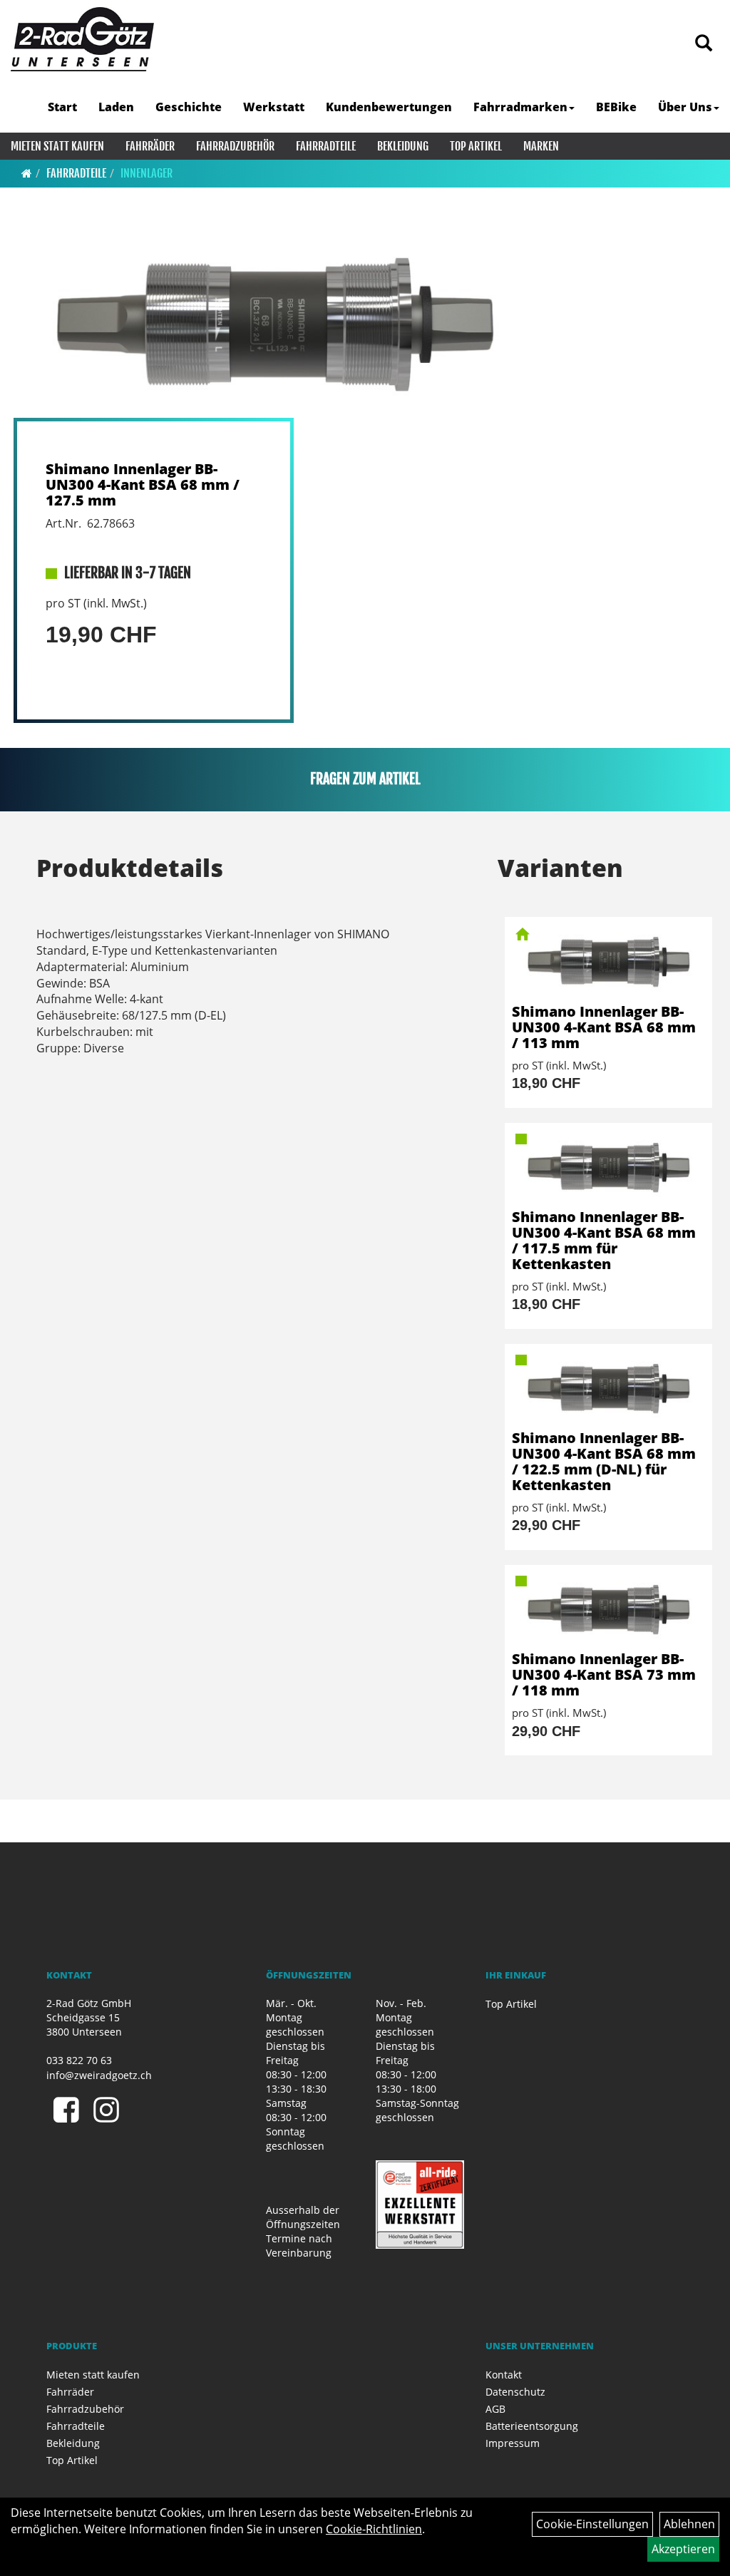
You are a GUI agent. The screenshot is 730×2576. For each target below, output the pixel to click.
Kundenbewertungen (389, 107)
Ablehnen (689, 2524)
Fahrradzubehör (235, 146)
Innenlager (146, 173)
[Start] (27, 173)
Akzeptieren (683, 2549)
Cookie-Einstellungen (592, 2524)
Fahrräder (150, 146)
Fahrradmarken (520, 107)
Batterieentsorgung (532, 2426)
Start (62, 107)
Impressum (513, 2443)
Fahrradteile (326, 146)
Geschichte (189, 107)
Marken (541, 146)
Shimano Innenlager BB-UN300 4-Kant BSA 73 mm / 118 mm (604, 1674)
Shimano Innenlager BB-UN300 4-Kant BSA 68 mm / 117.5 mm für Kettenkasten (604, 1240)
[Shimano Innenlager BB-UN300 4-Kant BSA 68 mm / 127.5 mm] (274, 321)
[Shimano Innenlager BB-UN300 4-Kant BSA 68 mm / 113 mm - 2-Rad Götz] (608, 960)
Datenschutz (515, 2392)
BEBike (616, 107)
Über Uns (685, 107)
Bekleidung (403, 146)
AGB (495, 2409)
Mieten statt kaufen (57, 146)
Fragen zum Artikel (365, 779)
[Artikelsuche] (704, 44)
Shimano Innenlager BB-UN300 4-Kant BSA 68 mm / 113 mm (604, 1027)
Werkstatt (274, 107)
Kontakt (504, 2375)
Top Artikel (476, 146)
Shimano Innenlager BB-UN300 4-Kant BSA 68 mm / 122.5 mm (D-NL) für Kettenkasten (604, 1461)
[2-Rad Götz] (82, 39)
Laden (116, 107)
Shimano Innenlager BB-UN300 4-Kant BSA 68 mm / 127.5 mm (143, 484)
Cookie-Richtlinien (374, 2529)
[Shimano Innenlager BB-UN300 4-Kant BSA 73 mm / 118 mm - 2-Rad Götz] (608, 1608)
